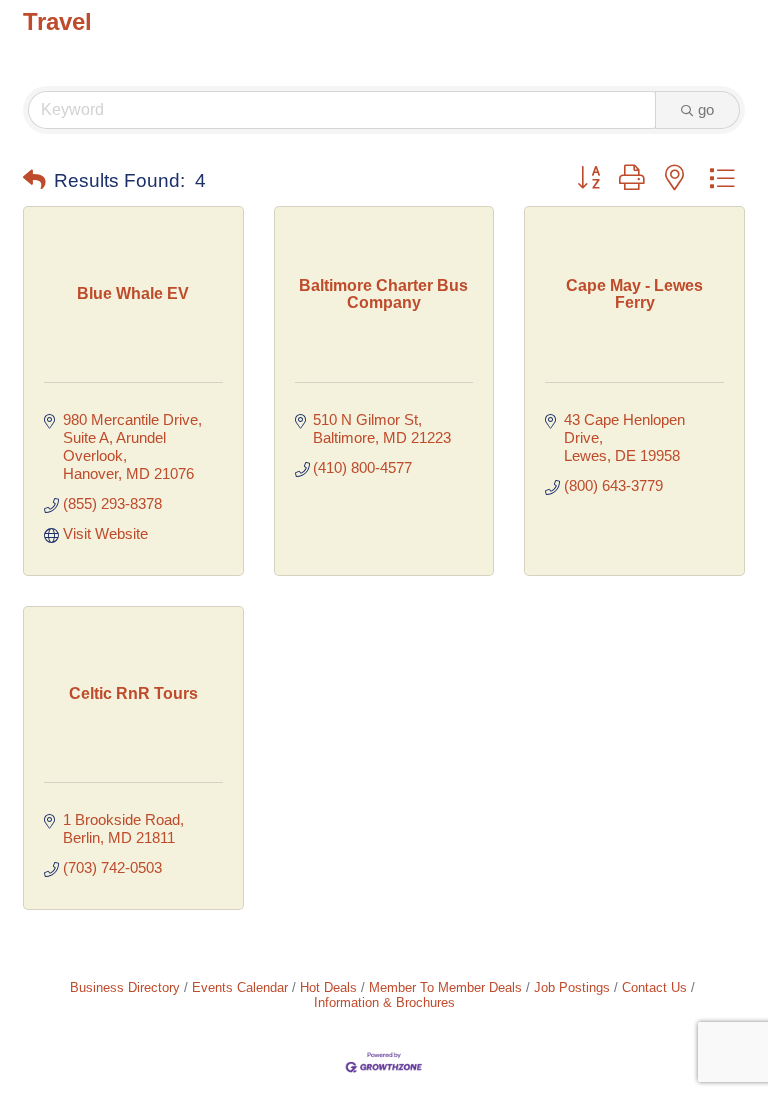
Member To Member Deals (445, 987)
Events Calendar (240, 987)
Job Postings (572, 987)
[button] (34, 181)
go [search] (706, 109)
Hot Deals (328, 987)
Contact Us (654, 987)
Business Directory (125, 987)
